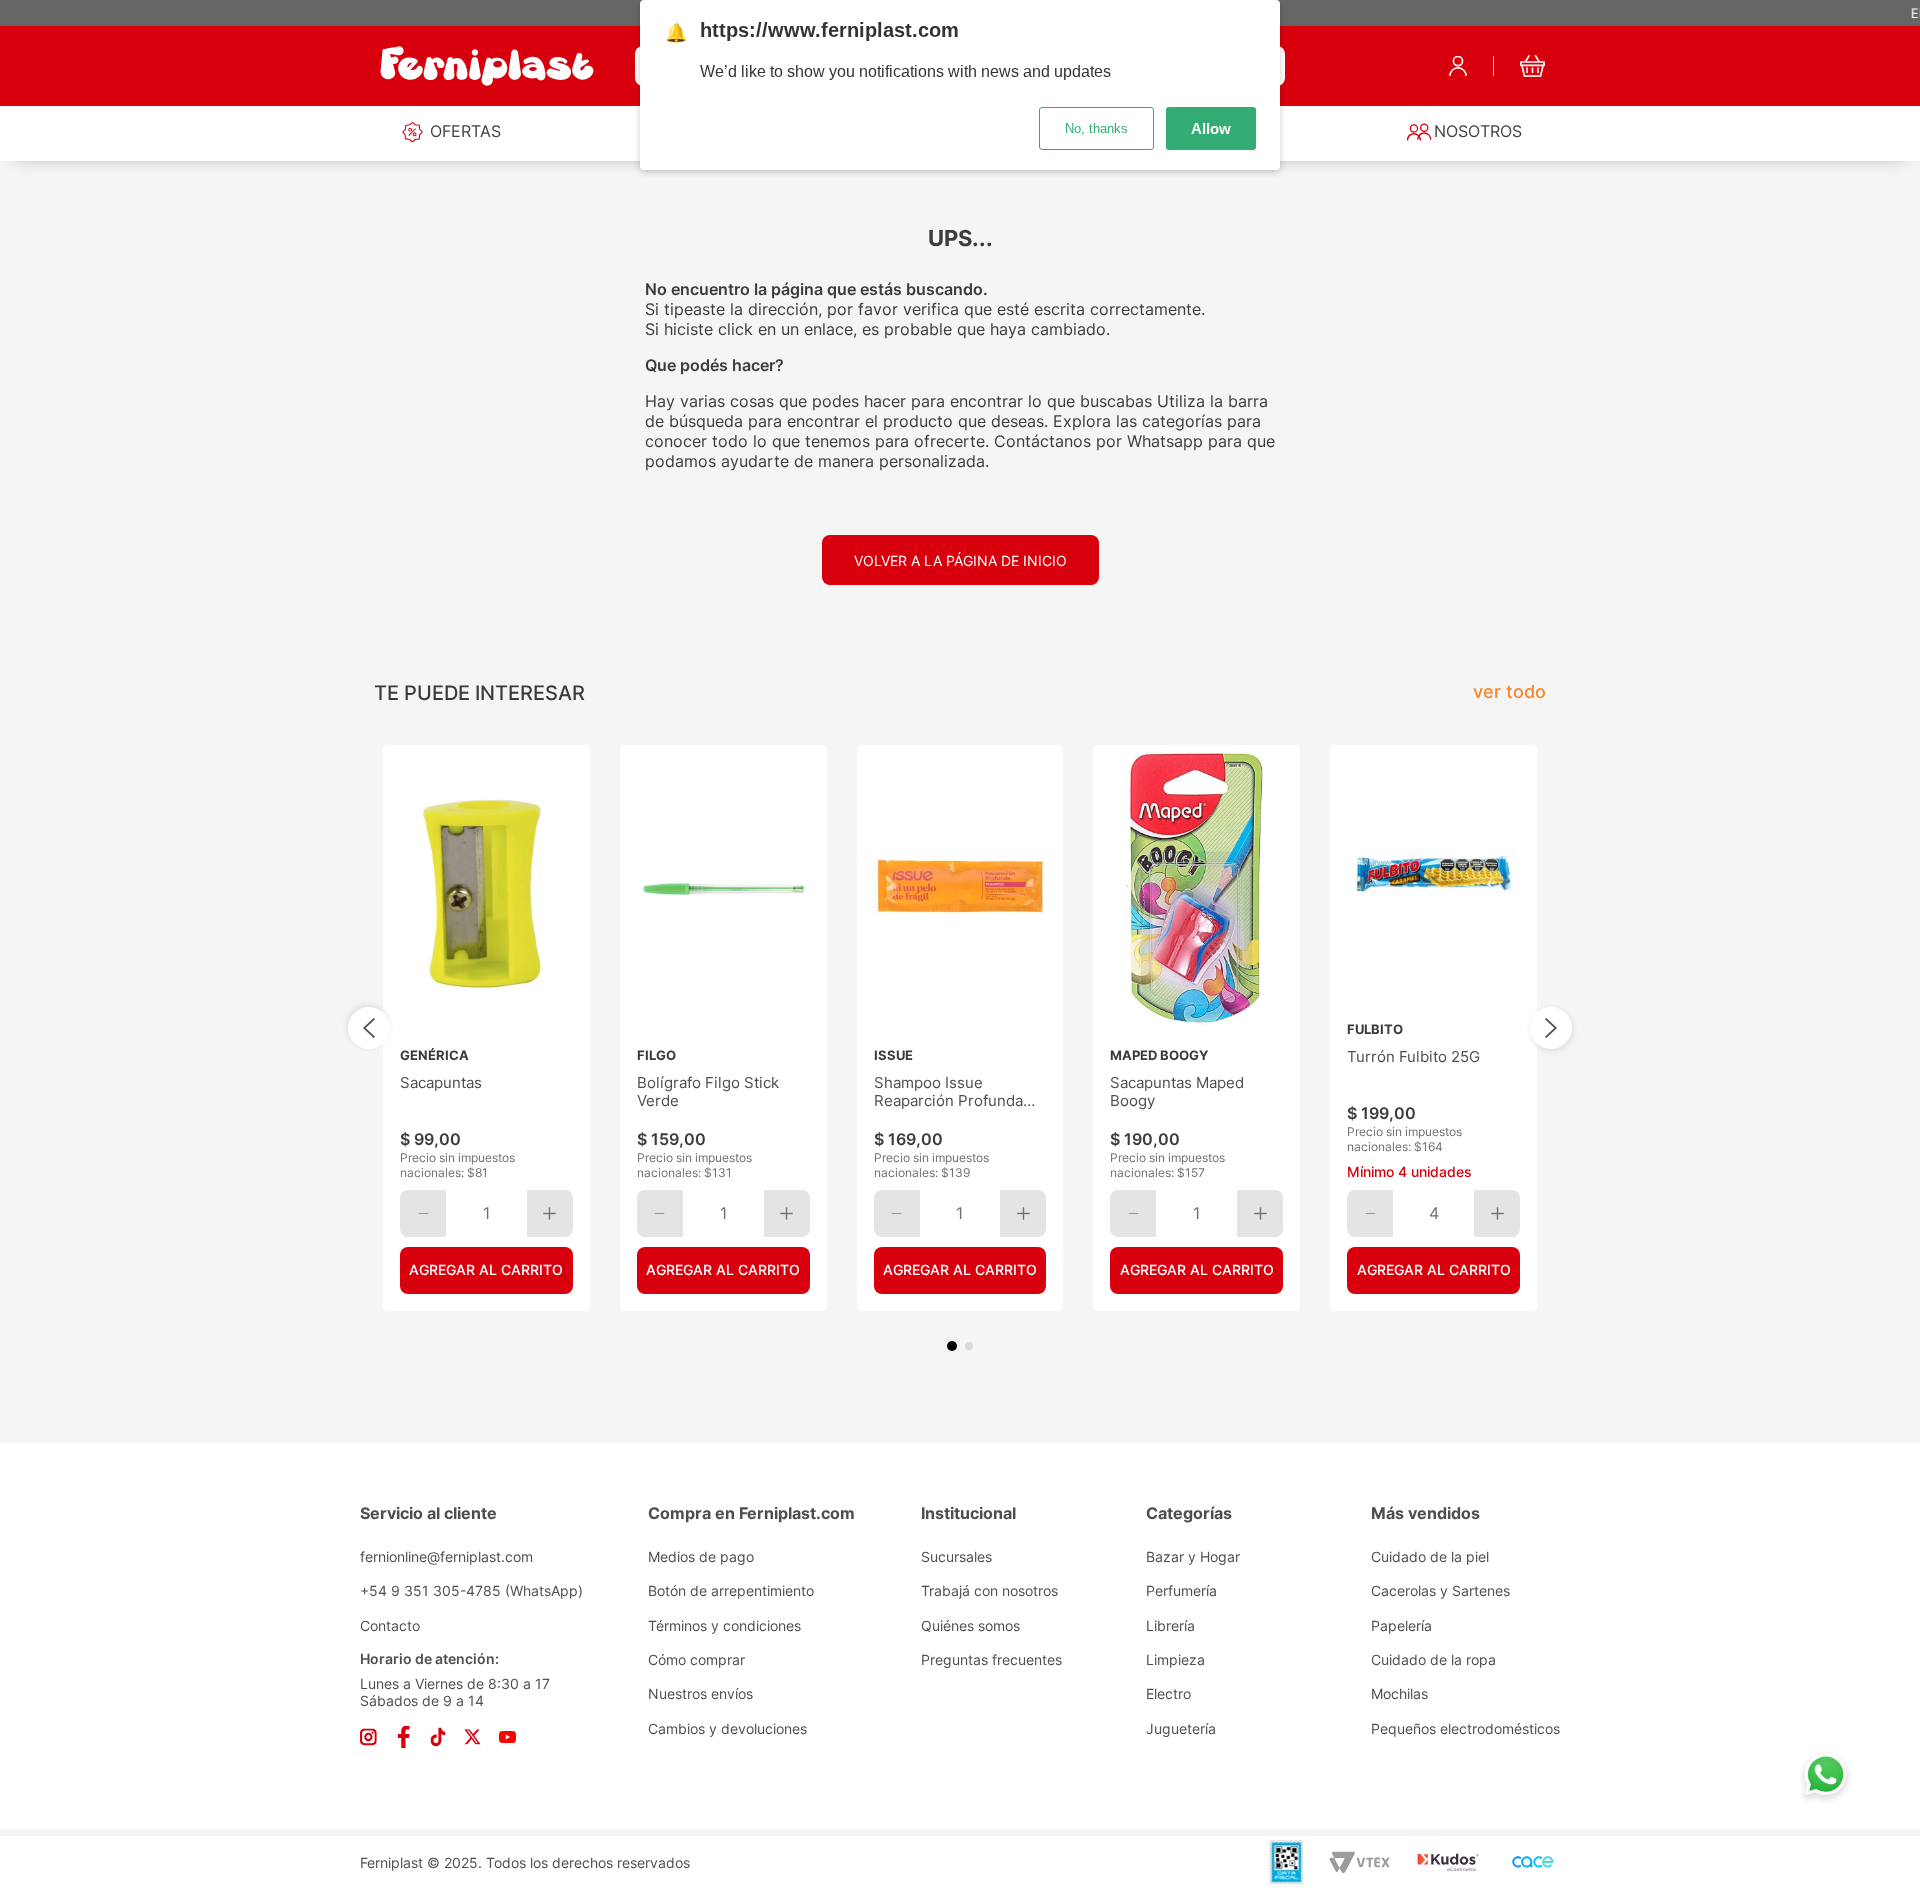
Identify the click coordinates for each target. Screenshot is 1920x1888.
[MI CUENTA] (1458, 66)
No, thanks (1096, 128)
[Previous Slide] (369, 1028)
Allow (1211, 128)
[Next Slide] (1551, 1028)
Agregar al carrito (486, 1269)
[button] (952, 1346)
